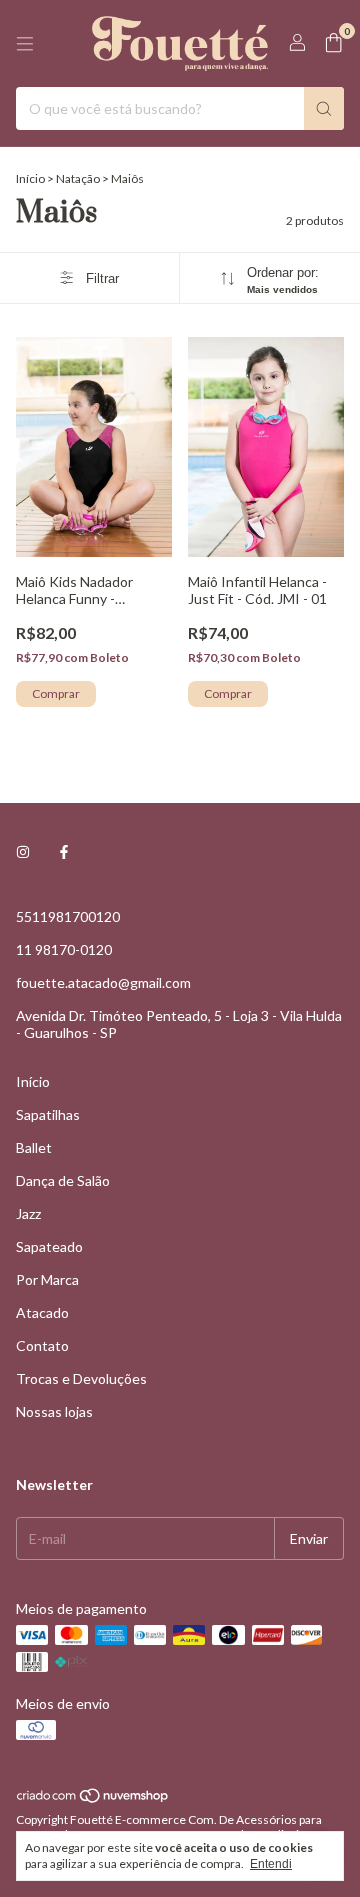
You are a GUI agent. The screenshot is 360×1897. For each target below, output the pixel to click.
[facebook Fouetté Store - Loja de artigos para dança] (64, 851)
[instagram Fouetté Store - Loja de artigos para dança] (23, 851)
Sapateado (49, 1246)
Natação (79, 178)
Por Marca (47, 1279)
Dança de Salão (63, 1180)
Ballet (34, 1147)
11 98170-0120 (64, 949)
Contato (42, 1345)
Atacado (42, 1312)
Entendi (271, 1864)
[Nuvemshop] (93, 1799)
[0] (333, 43)
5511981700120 (68, 916)
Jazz (28, 1213)
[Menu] (25, 44)
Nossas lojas (54, 1411)
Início (30, 178)
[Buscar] (324, 108)
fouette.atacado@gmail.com (103, 982)
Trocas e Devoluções (81, 1378)
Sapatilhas (48, 1114)
